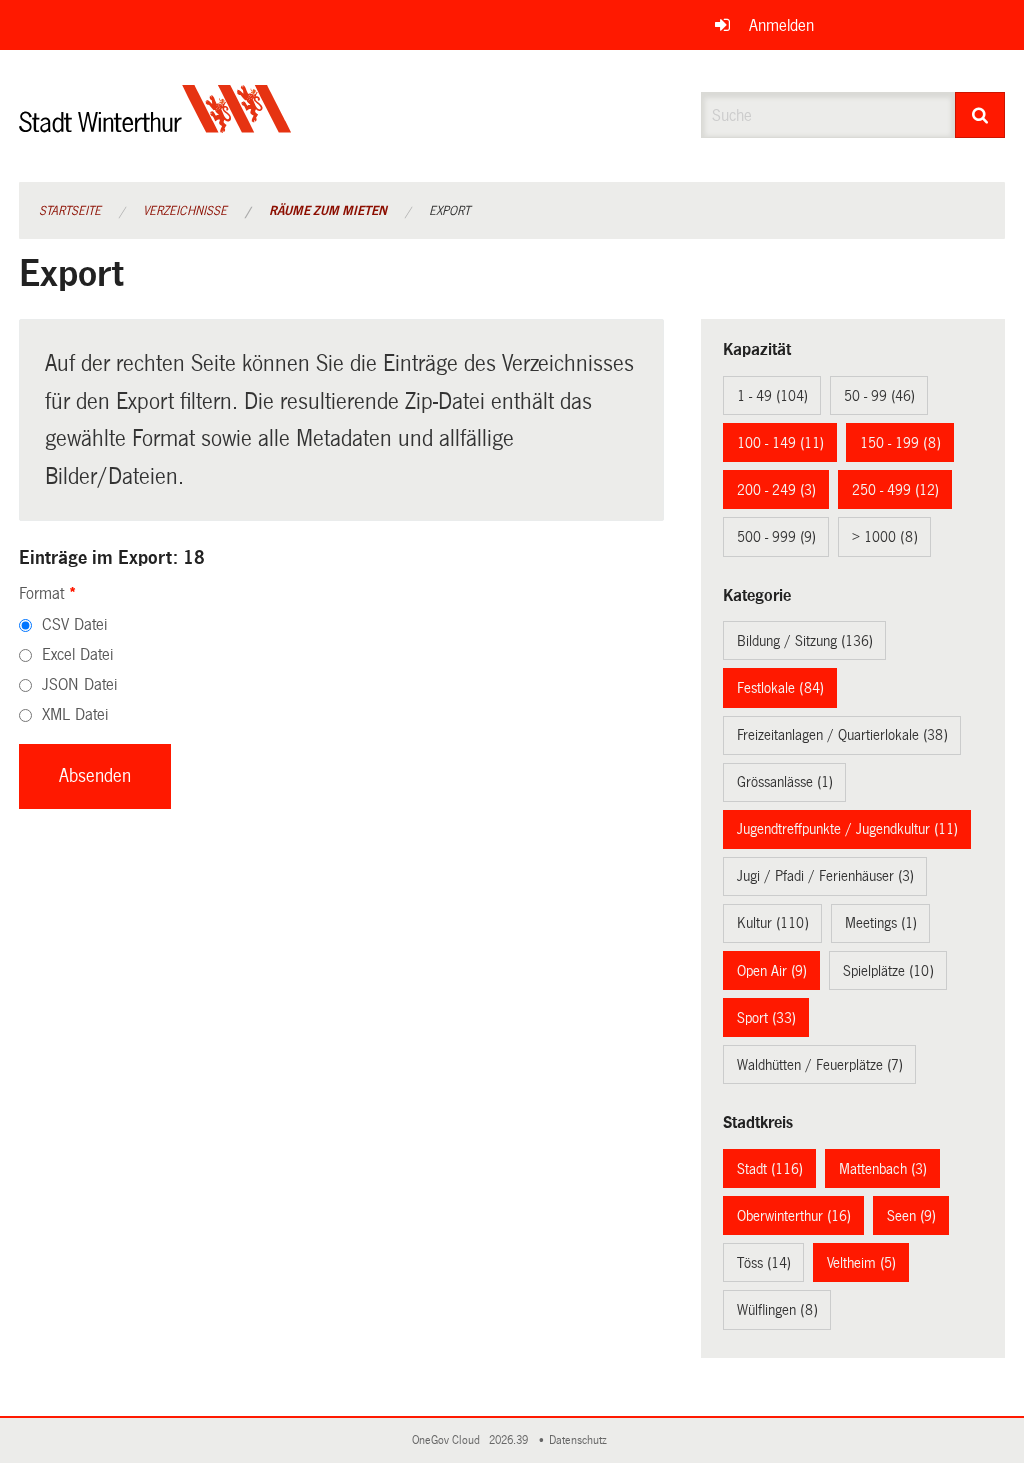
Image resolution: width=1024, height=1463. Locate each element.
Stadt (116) (770, 1169)
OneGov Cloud (449, 1440)
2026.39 (510, 1440)
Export (449, 211)
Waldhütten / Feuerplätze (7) (820, 1065)
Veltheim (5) (861, 1263)
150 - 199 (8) (900, 443)
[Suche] (980, 115)
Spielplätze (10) (888, 971)
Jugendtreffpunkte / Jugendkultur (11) (847, 829)
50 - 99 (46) (879, 396)
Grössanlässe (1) (785, 782)
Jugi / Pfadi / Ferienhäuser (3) (825, 876)
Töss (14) (764, 1263)
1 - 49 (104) (772, 396)
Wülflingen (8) (777, 1310)
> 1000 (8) (885, 537)
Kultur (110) (773, 923)
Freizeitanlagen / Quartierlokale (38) (842, 735)
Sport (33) (766, 1018)
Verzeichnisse (185, 211)
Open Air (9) (772, 971)
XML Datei (75, 714)
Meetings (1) (881, 923)
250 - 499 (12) (895, 490)
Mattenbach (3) (883, 1169)
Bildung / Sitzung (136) (805, 641)
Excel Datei (77, 654)
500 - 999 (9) (776, 537)
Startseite (70, 211)
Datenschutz (581, 1440)
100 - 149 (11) (780, 443)
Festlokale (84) (780, 688)
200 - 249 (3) (776, 490)
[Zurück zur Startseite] (155, 125)
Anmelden (781, 25)
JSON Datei (79, 684)
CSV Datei (74, 624)
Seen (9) (911, 1216)
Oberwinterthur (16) (794, 1216)
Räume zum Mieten (328, 211)
